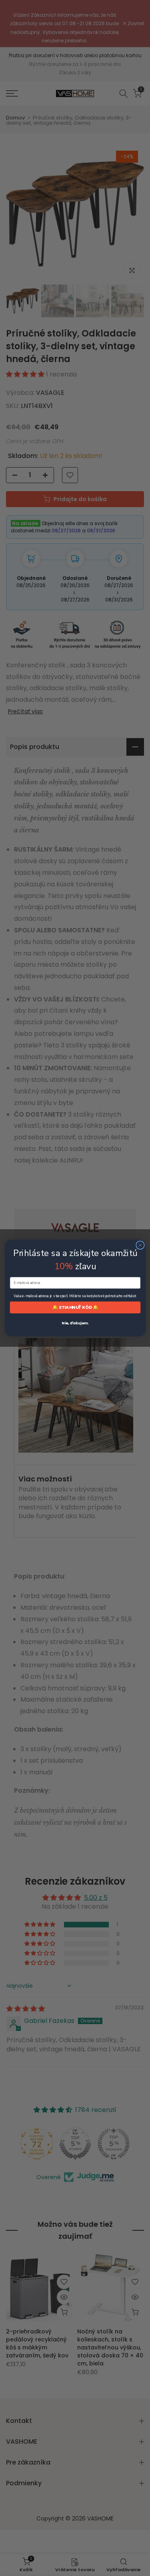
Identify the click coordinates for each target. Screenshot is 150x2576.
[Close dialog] (140, 1245)
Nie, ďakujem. (75, 1323)
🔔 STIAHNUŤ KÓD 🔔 (75, 1307)
